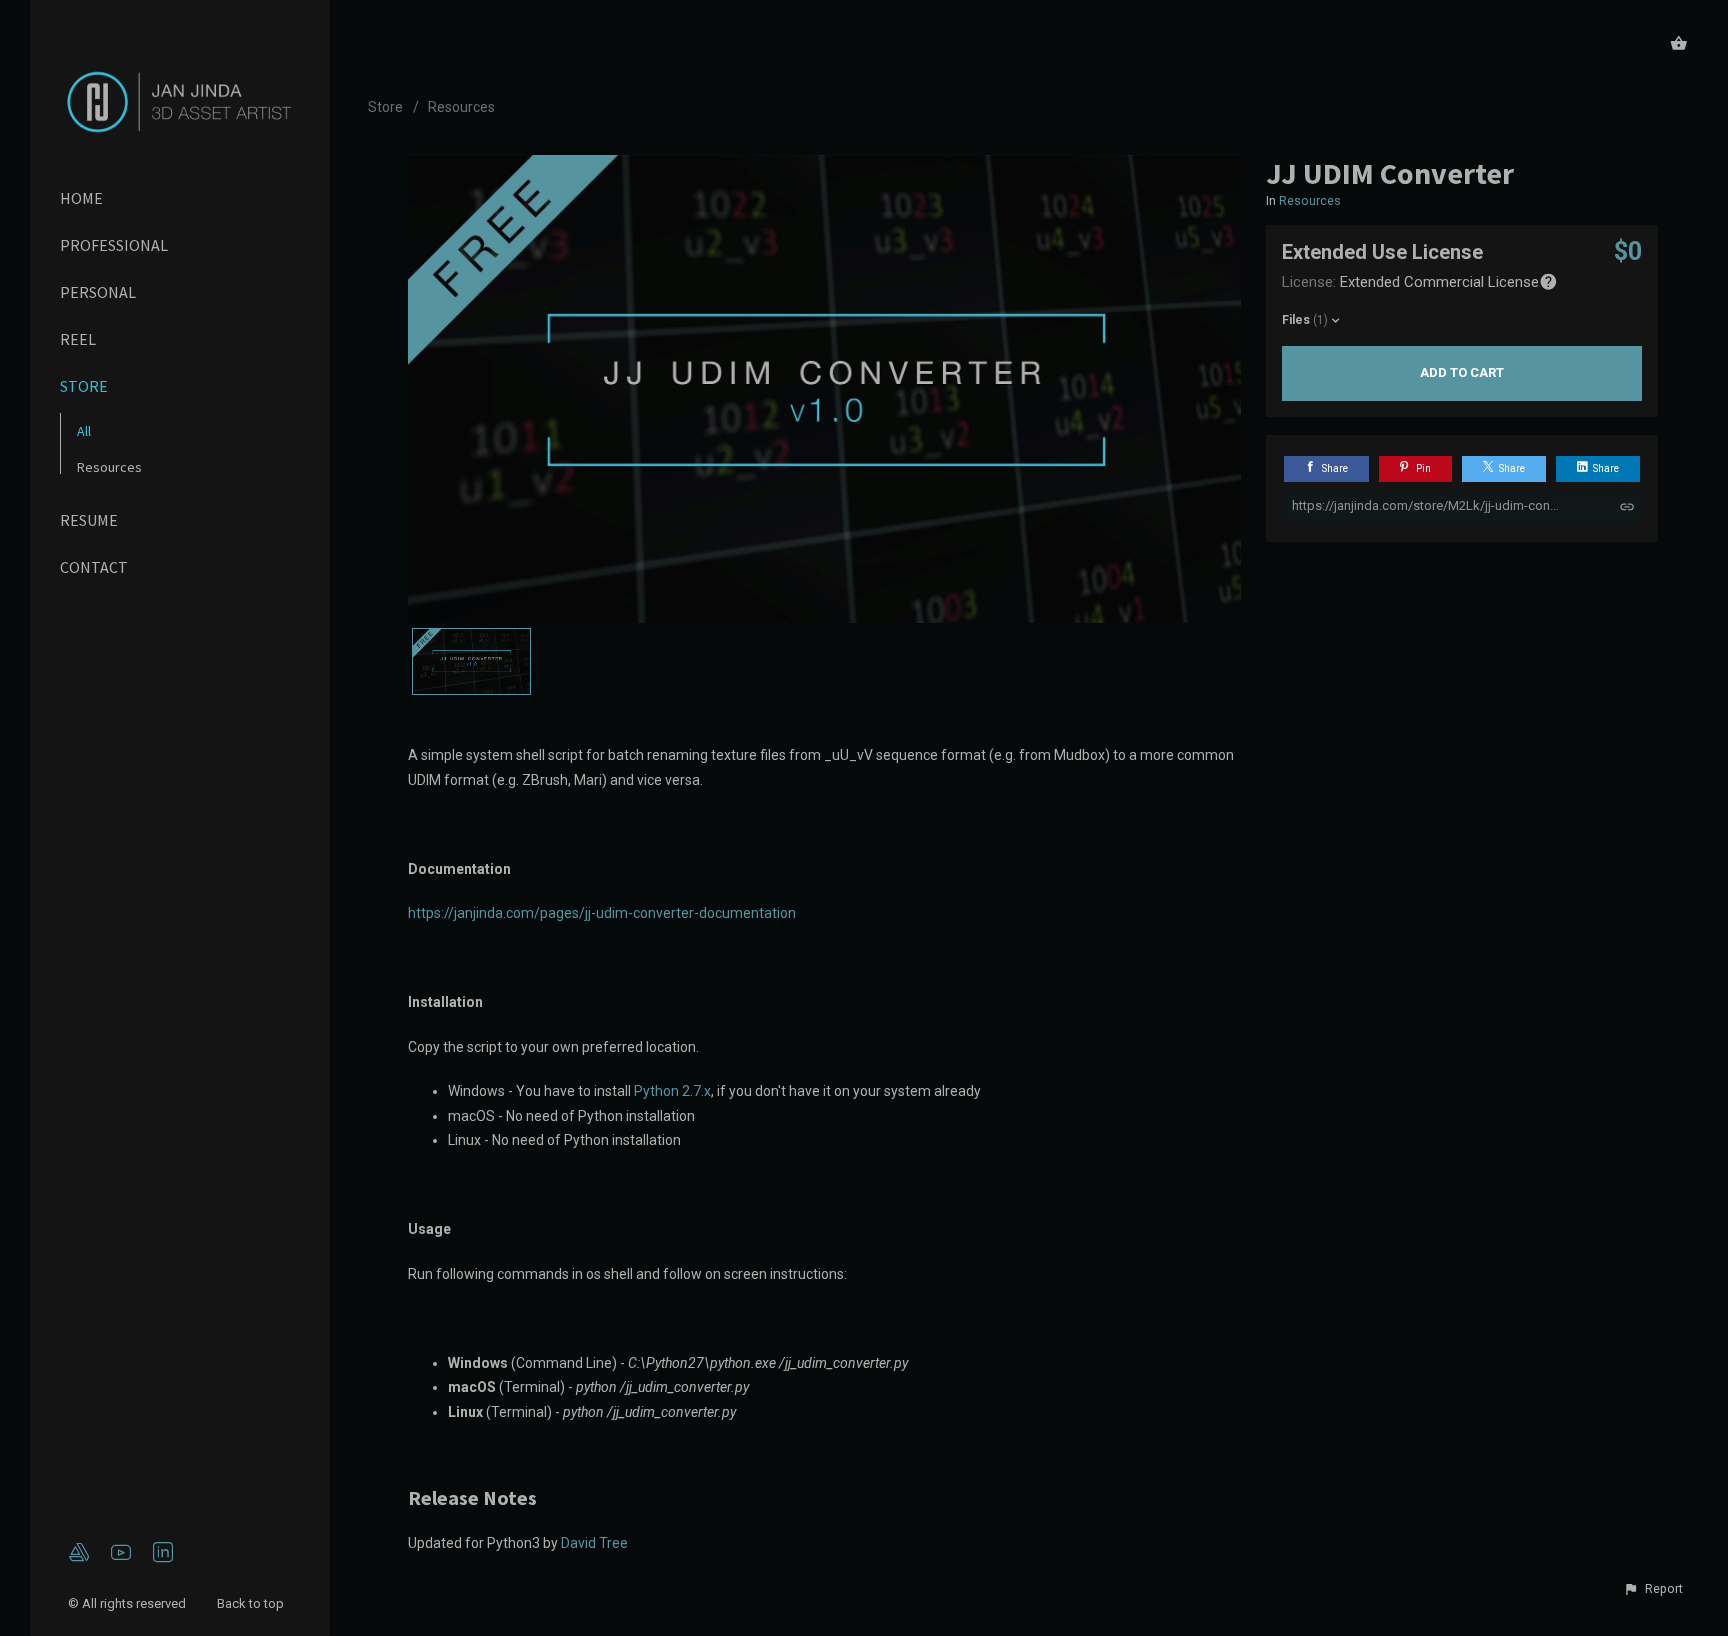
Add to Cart (1462, 372)
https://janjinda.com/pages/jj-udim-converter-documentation (602, 913)
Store (84, 386)
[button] (1653, 1589)
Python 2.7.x (672, 1091)
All (84, 431)
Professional (114, 245)
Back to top (252, 1603)
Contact (94, 567)
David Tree (594, 1543)
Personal (98, 292)
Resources (109, 467)
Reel (78, 339)
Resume (89, 520)
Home (81, 198)
